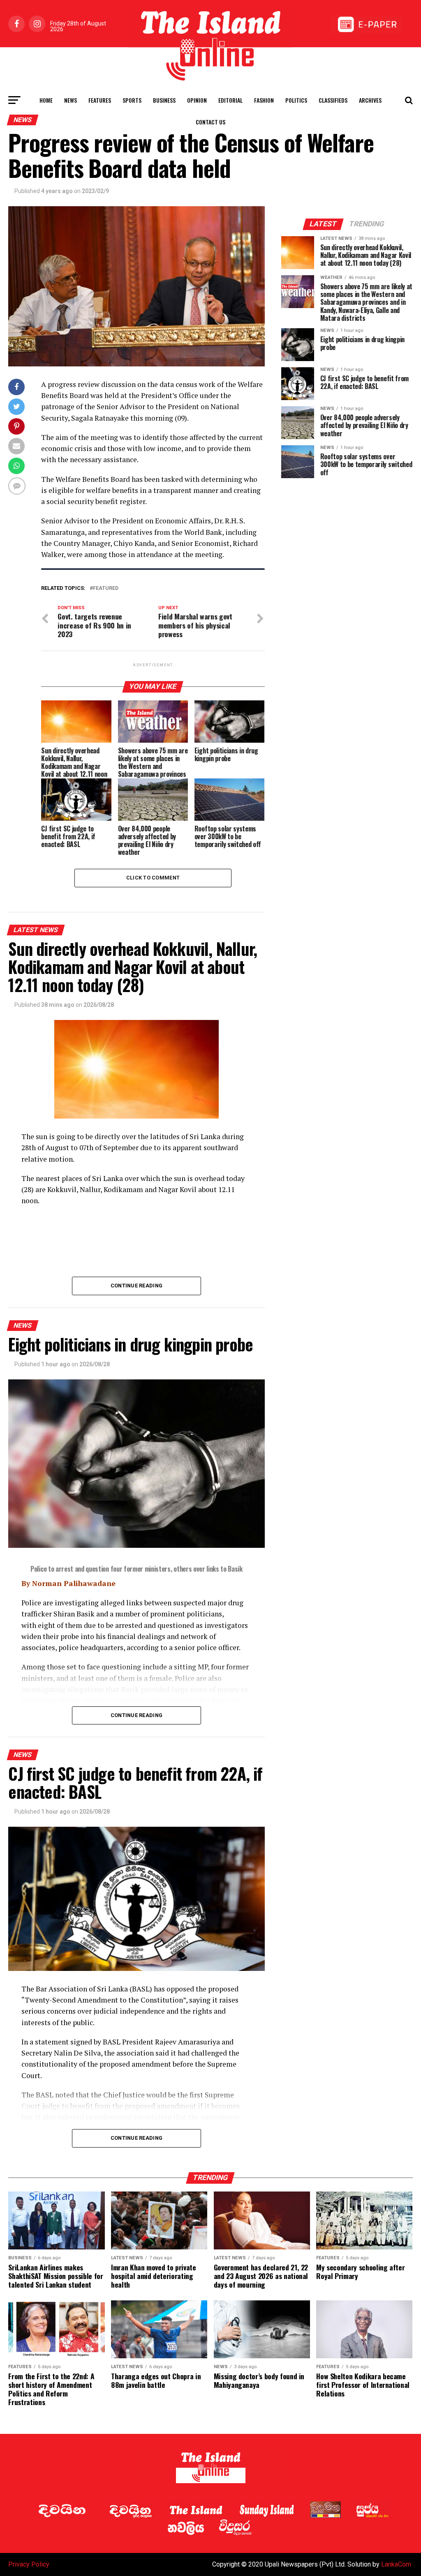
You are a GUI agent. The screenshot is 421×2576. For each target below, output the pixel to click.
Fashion (264, 100)
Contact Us (210, 122)
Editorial (230, 100)
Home (46, 100)
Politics (296, 100)
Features (100, 100)
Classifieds (333, 100)
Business (164, 100)
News (71, 100)
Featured (106, 588)
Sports (132, 100)
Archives (370, 100)
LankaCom (396, 2564)
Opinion (197, 100)
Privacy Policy (29, 2564)
